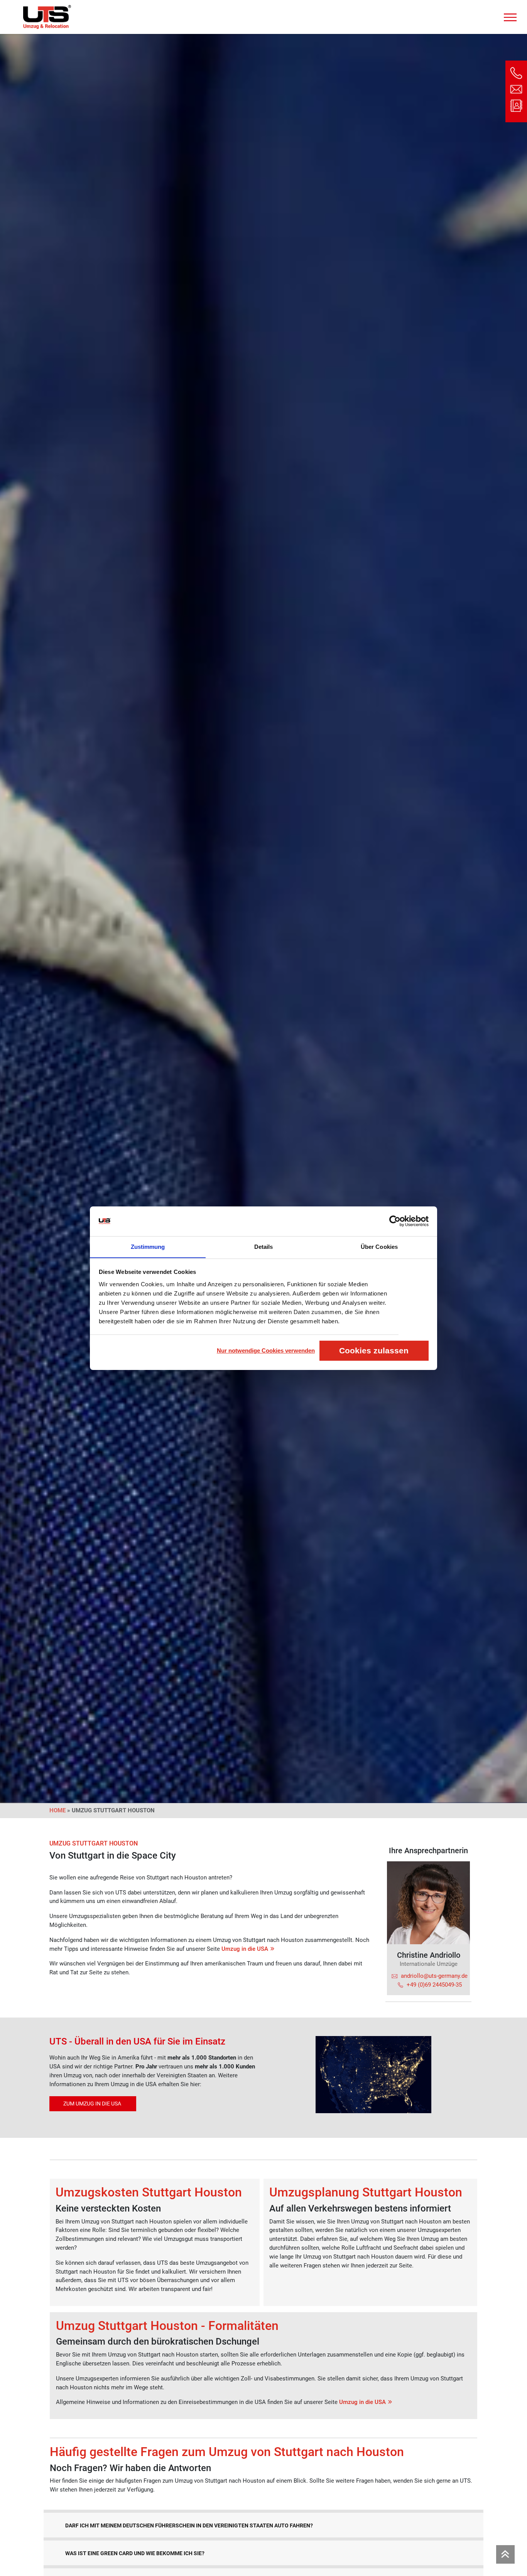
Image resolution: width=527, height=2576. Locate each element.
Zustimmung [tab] (148, 1246)
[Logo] (47, 17)
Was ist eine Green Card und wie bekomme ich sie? (135, 2553)
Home (57, 1810)
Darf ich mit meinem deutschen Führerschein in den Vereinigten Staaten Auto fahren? (189, 2525)
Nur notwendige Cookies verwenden (266, 1350)
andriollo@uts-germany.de (434, 1976)
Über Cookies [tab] (379, 1246)
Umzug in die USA (245, 1949)
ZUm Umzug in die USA (93, 2104)
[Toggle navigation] (510, 15)
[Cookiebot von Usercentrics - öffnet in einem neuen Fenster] (395, 1221)
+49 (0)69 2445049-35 (434, 1985)
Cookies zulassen (374, 1350)
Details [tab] (264, 1246)
